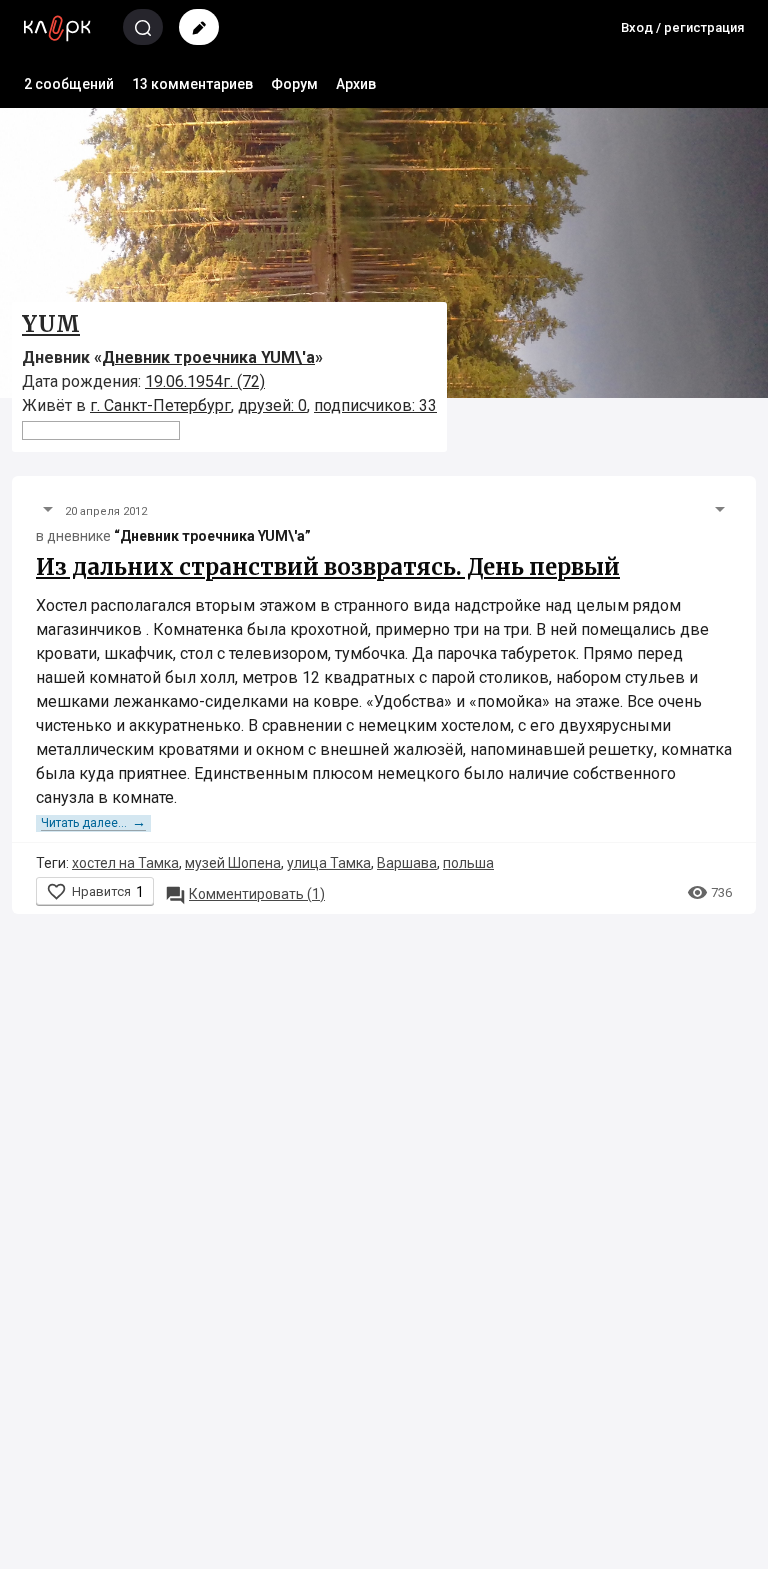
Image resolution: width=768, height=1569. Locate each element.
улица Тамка (329, 863)
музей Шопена (233, 863)
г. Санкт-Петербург (160, 405)
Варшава (407, 863)
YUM (51, 324)
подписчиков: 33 (375, 405)
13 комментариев (192, 84)
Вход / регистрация (682, 27)
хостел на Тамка (125, 863)
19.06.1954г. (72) (205, 381)
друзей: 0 (272, 405)
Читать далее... (93, 823)
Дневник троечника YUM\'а (208, 357)
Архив (356, 84)
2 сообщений (69, 84)
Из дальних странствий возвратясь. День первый (328, 567)
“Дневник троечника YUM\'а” (212, 536)
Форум (294, 84)
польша (468, 863)
